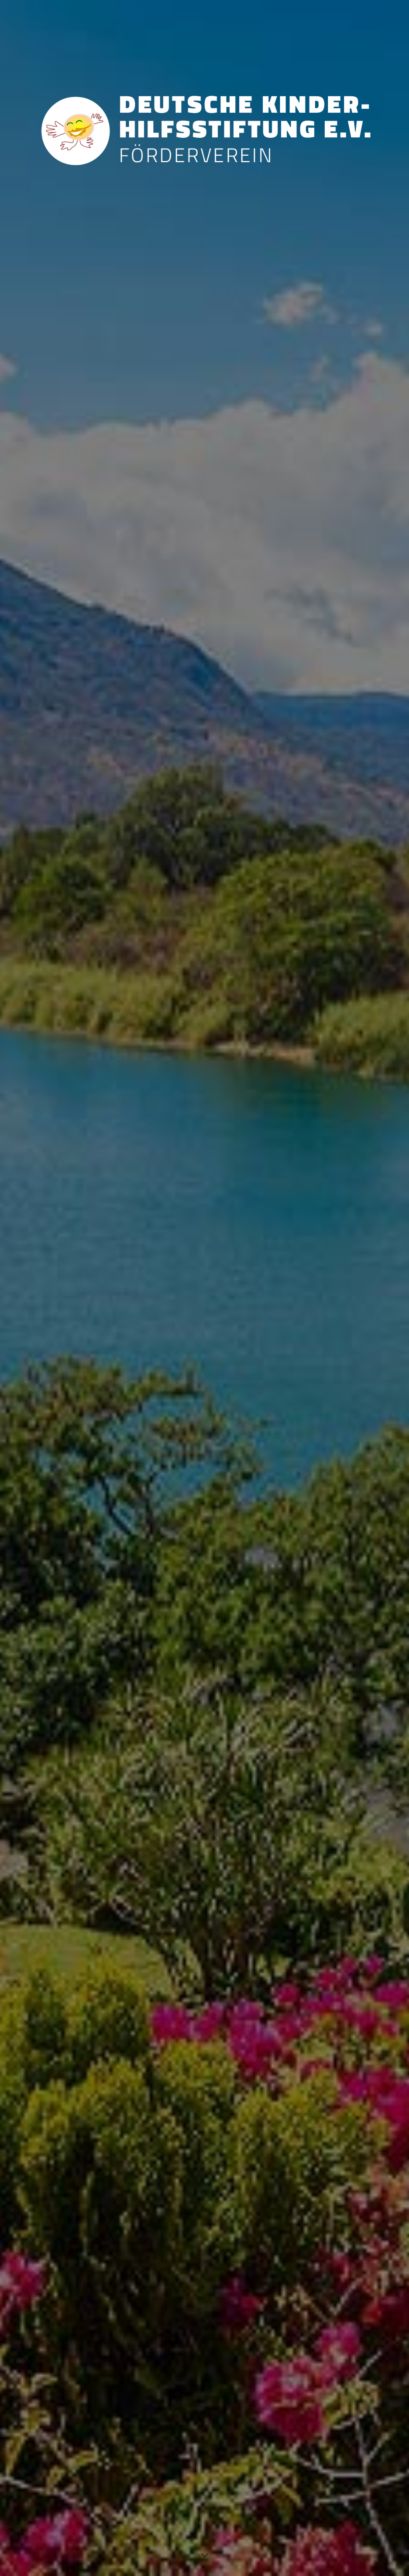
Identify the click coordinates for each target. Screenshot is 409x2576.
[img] (204, 1288)
